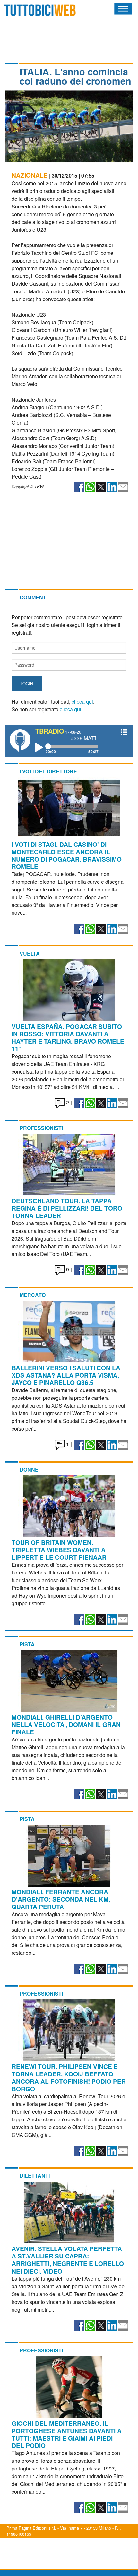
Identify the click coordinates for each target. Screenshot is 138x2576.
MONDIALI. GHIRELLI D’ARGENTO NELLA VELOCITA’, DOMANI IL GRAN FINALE (66, 1724)
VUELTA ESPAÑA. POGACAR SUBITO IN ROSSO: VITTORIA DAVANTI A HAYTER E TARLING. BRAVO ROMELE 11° (68, 1037)
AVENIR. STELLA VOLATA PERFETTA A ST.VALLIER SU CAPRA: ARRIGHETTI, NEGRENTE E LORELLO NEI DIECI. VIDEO (68, 2260)
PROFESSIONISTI (41, 1128)
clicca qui (82, 702)
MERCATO (33, 1295)
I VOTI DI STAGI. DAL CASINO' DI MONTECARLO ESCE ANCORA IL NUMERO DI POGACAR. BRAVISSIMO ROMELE (67, 855)
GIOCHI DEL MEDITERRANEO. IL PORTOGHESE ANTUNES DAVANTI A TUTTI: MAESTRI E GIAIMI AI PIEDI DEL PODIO (67, 2434)
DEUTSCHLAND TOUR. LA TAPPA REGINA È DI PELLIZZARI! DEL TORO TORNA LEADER (67, 1208)
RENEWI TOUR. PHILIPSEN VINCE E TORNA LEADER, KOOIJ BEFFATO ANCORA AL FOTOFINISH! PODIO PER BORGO (69, 2077)
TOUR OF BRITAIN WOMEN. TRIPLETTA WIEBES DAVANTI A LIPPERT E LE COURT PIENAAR (59, 1550)
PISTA (27, 1644)
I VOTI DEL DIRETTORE (48, 771)
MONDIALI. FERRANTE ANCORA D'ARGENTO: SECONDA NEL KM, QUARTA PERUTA (61, 1899)
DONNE (29, 1469)
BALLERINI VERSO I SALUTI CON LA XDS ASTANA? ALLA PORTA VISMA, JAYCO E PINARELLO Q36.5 (66, 1375)
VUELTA (30, 953)
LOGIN (27, 683)
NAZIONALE (30, 175)
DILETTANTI (35, 2176)
